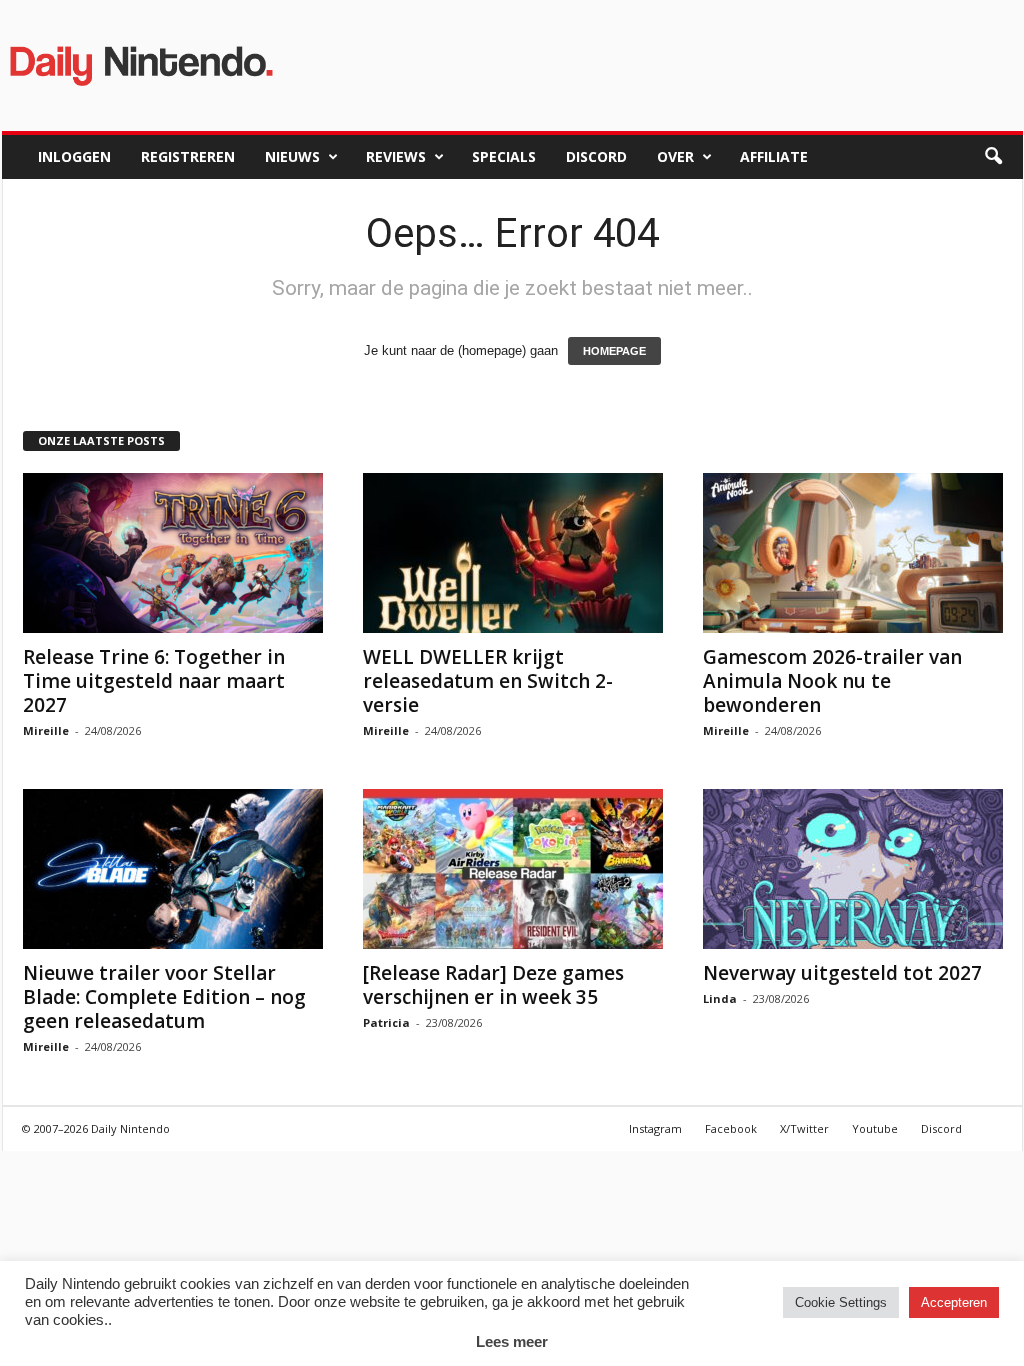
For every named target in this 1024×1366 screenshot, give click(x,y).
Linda (720, 998)
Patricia (386, 1022)
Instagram (655, 1128)
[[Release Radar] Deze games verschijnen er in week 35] (513, 869)
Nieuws (292, 156)
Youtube (875, 1128)
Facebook (731, 1128)
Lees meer (512, 1341)
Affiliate (774, 156)
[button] (993, 157)
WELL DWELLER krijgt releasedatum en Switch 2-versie (488, 681)
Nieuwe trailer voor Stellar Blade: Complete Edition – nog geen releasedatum (164, 997)
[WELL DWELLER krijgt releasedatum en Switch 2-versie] (513, 553)
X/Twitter (804, 1128)
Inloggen (74, 156)
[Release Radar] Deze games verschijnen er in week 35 (493, 985)
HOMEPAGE (614, 351)
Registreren (188, 156)
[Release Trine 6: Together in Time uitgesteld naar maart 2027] (173, 553)
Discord (596, 156)
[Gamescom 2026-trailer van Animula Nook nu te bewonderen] (853, 553)
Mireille (46, 730)
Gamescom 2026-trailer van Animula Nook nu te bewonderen (832, 681)
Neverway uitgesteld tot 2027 (842, 973)
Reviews (396, 156)
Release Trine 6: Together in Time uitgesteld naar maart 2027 (154, 681)
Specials (504, 156)
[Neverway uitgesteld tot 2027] (853, 869)
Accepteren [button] (954, 1302)
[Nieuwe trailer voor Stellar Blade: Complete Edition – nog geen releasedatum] (173, 869)
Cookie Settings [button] (841, 1302)
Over (675, 156)
